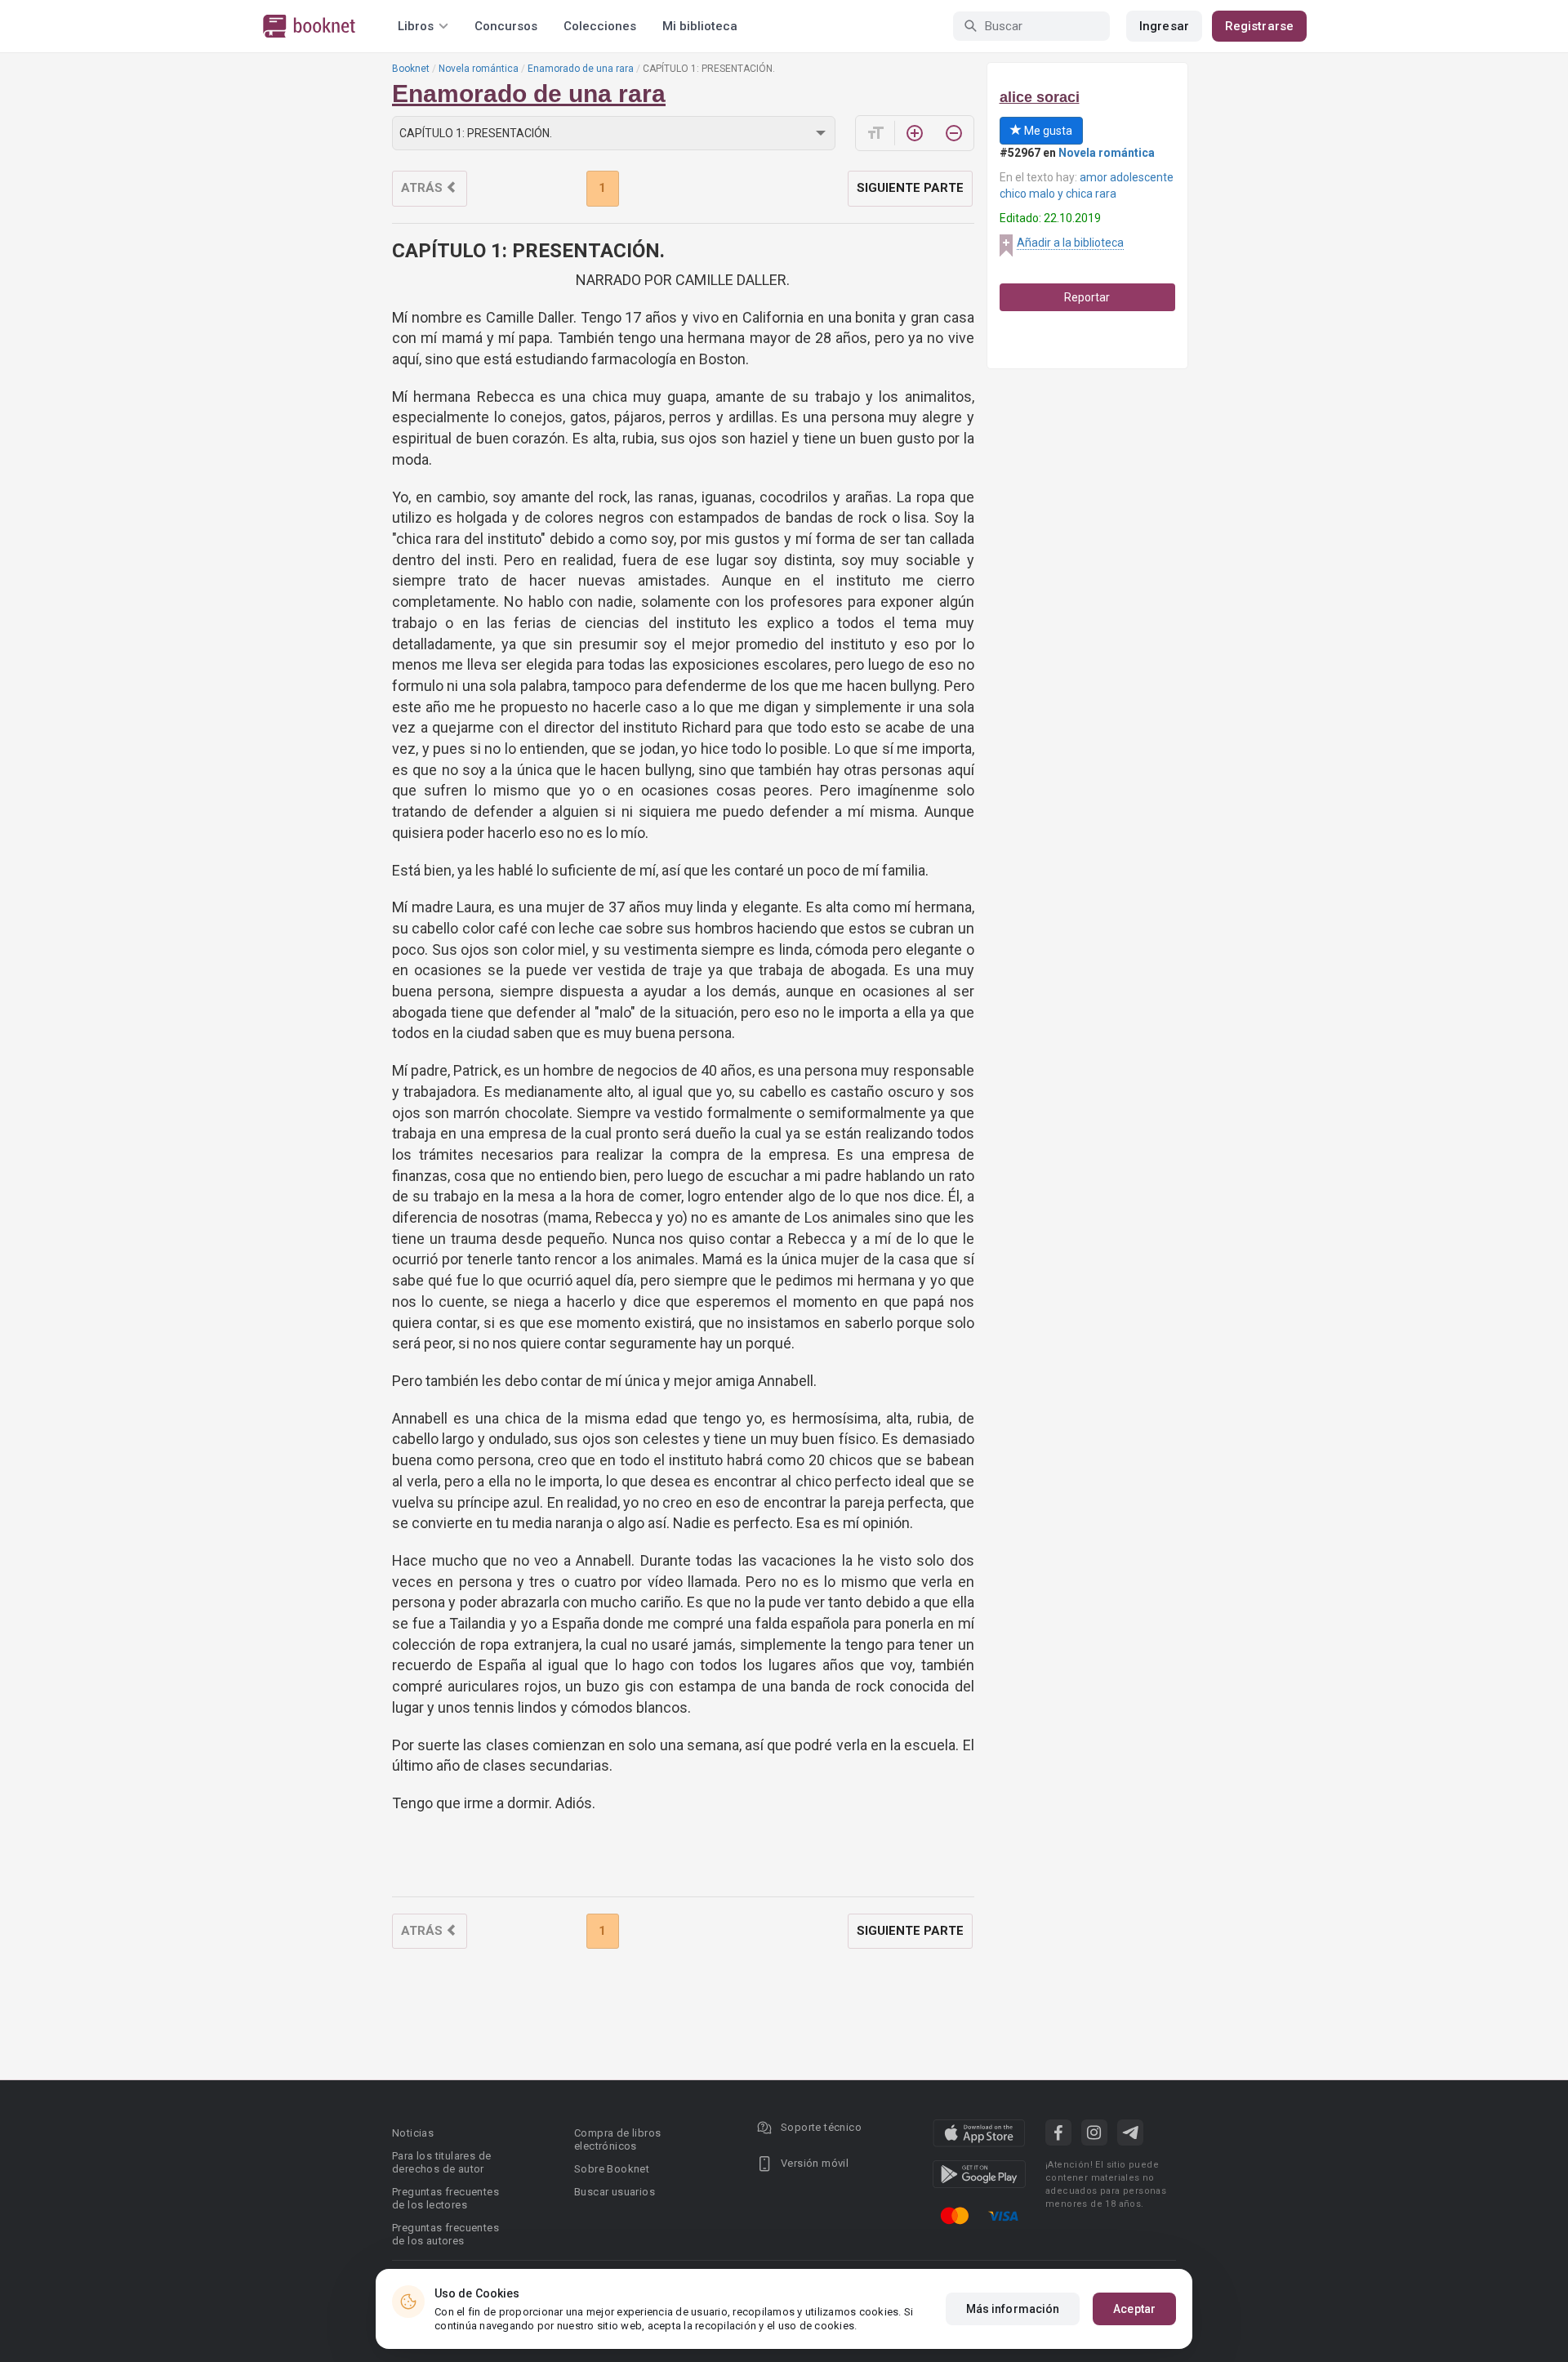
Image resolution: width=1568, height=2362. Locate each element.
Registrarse (1259, 26)
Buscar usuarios (615, 2192)
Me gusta (1047, 131)
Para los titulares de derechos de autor (441, 2162)
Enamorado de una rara (581, 69)
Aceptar (1134, 2309)
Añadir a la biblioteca (1070, 243)
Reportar (1087, 297)
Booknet (411, 69)
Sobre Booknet (612, 2169)
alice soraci (1040, 97)
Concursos (506, 26)
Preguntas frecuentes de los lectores (445, 2198)
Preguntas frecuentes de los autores (445, 2234)
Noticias (413, 2133)
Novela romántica (479, 69)
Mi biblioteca (700, 26)
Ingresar (1164, 26)
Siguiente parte (910, 188)
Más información (1013, 2309)
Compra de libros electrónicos (617, 2139)
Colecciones (600, 26)
